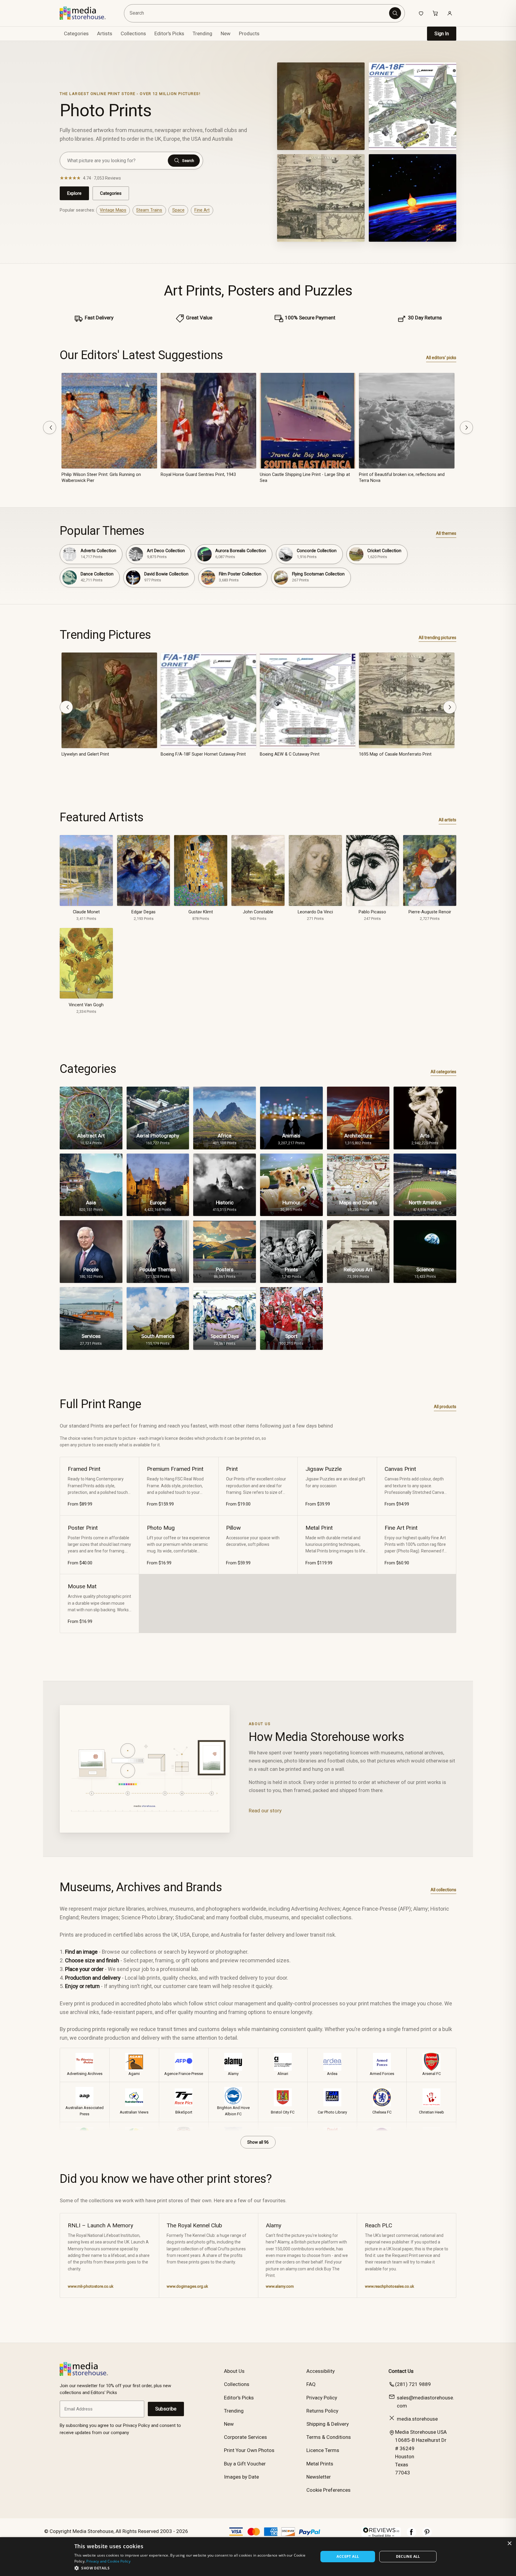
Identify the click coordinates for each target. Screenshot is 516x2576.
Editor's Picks (169, 33)
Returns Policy (322, 2411)
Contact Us (401, 2371)
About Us (234, 2371)
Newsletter (319, 2477)
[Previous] (50, 428)
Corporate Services (245, 2437)
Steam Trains (149, 210)
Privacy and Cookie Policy (108, 2561)
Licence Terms (323, 2450)
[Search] (395, 13)
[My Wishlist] (421, 13)
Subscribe (166, 2409)
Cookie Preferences (328, 2490)
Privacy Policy (322, 2398)
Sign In (442, 34)
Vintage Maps (113, 210)
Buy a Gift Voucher (245, 2464)
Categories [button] (76, 33)
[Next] (466, 428)
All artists (447, 820)
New (226, 33)
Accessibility (321, 2371)
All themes (446, 533)
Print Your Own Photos (249, 2450)
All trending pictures (437, 638)
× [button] (509, 2544)
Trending (202, 33)
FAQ (311, 2384)
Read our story (265, 1811)
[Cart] (435, 13)
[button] (193, 2568)
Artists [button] (105, 33)
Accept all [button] (348, 2556)
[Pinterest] (427, 2535)
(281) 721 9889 (413, 2384)
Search (188, 161)
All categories (443, 1072)
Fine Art (202, 210)
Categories (111, 193)
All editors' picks (441, 358)
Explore (74, 193)
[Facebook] (411, 2535)
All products (445, 1407)
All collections (443, 1890)
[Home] (87, 13)
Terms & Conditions (329, 2437)
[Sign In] (450, 13)
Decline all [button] (408, 2556)
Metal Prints (320, 2464)
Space (178, 210)
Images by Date (241, 2477)
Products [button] (249, 33)
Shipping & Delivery (328, 2424)
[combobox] (258, 13)
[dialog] (258, 2557)
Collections (133, 33)
